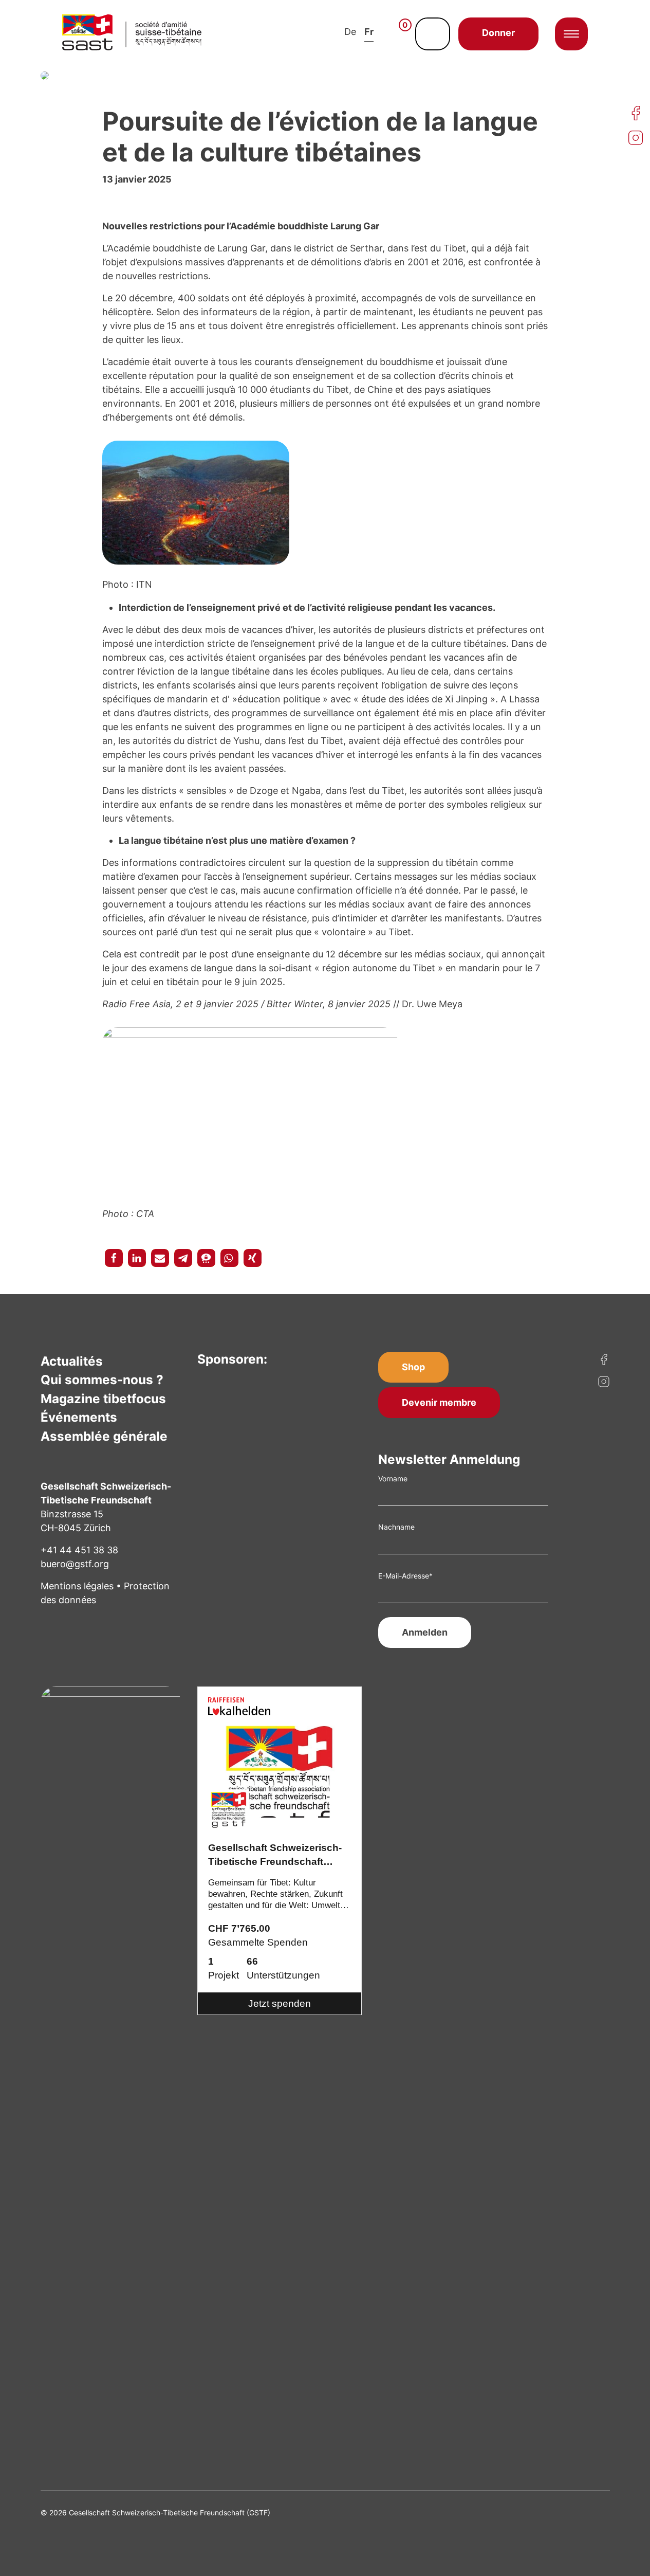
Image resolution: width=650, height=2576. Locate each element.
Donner (498, 33)
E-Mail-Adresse (405, 1576)
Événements (79, 1417)
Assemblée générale (104, 1436)
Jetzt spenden (280, 2003)
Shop (413, 1367)
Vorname (393, 1479)
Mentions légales (77, 1586)
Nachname (396, 1527)
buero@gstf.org (75, 1564)
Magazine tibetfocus (103, 1399)
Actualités (72, 1361)
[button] (114, 1258)
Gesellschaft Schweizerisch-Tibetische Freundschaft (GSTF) (275, 1856)
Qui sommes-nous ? (102, 1380)
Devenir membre (439, 1402)
